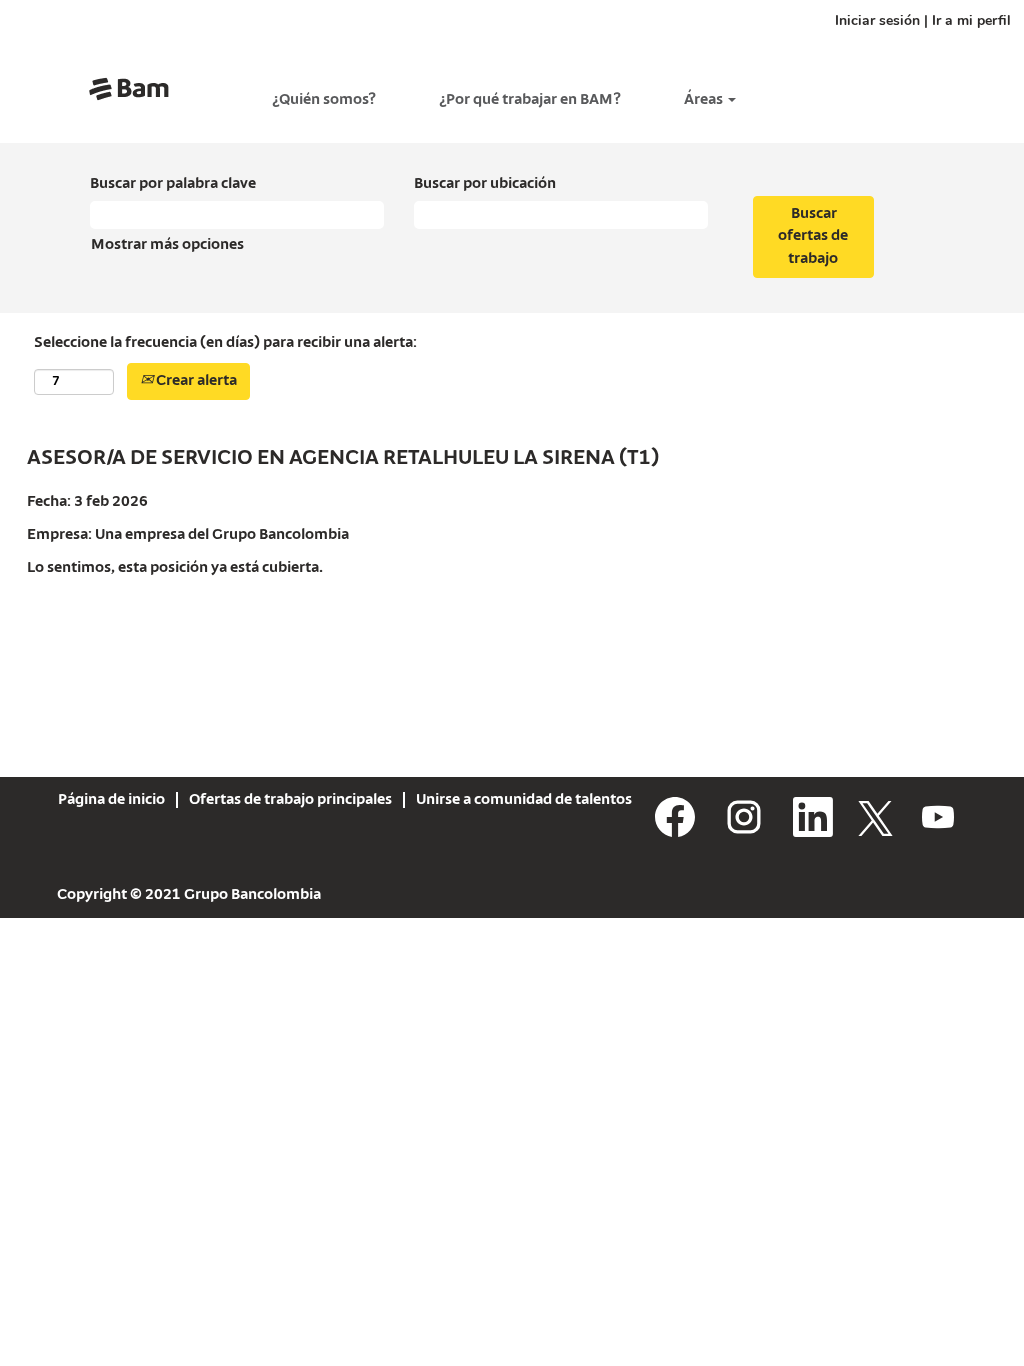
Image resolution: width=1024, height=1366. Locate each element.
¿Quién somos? (324, 100)
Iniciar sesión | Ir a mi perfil (923, 20)
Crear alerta (195, 381)
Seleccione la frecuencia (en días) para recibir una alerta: (225, 343)
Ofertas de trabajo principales (290, 800)
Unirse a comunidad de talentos (524, 800)
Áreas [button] (705, 100)
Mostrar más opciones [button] (167, 245)
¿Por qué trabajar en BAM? (530, 100)
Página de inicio (111, 800)
